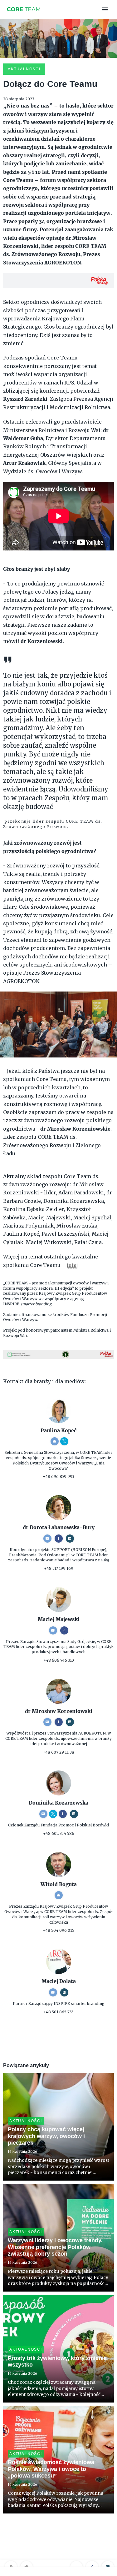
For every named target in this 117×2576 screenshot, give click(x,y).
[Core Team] (24, 15)
